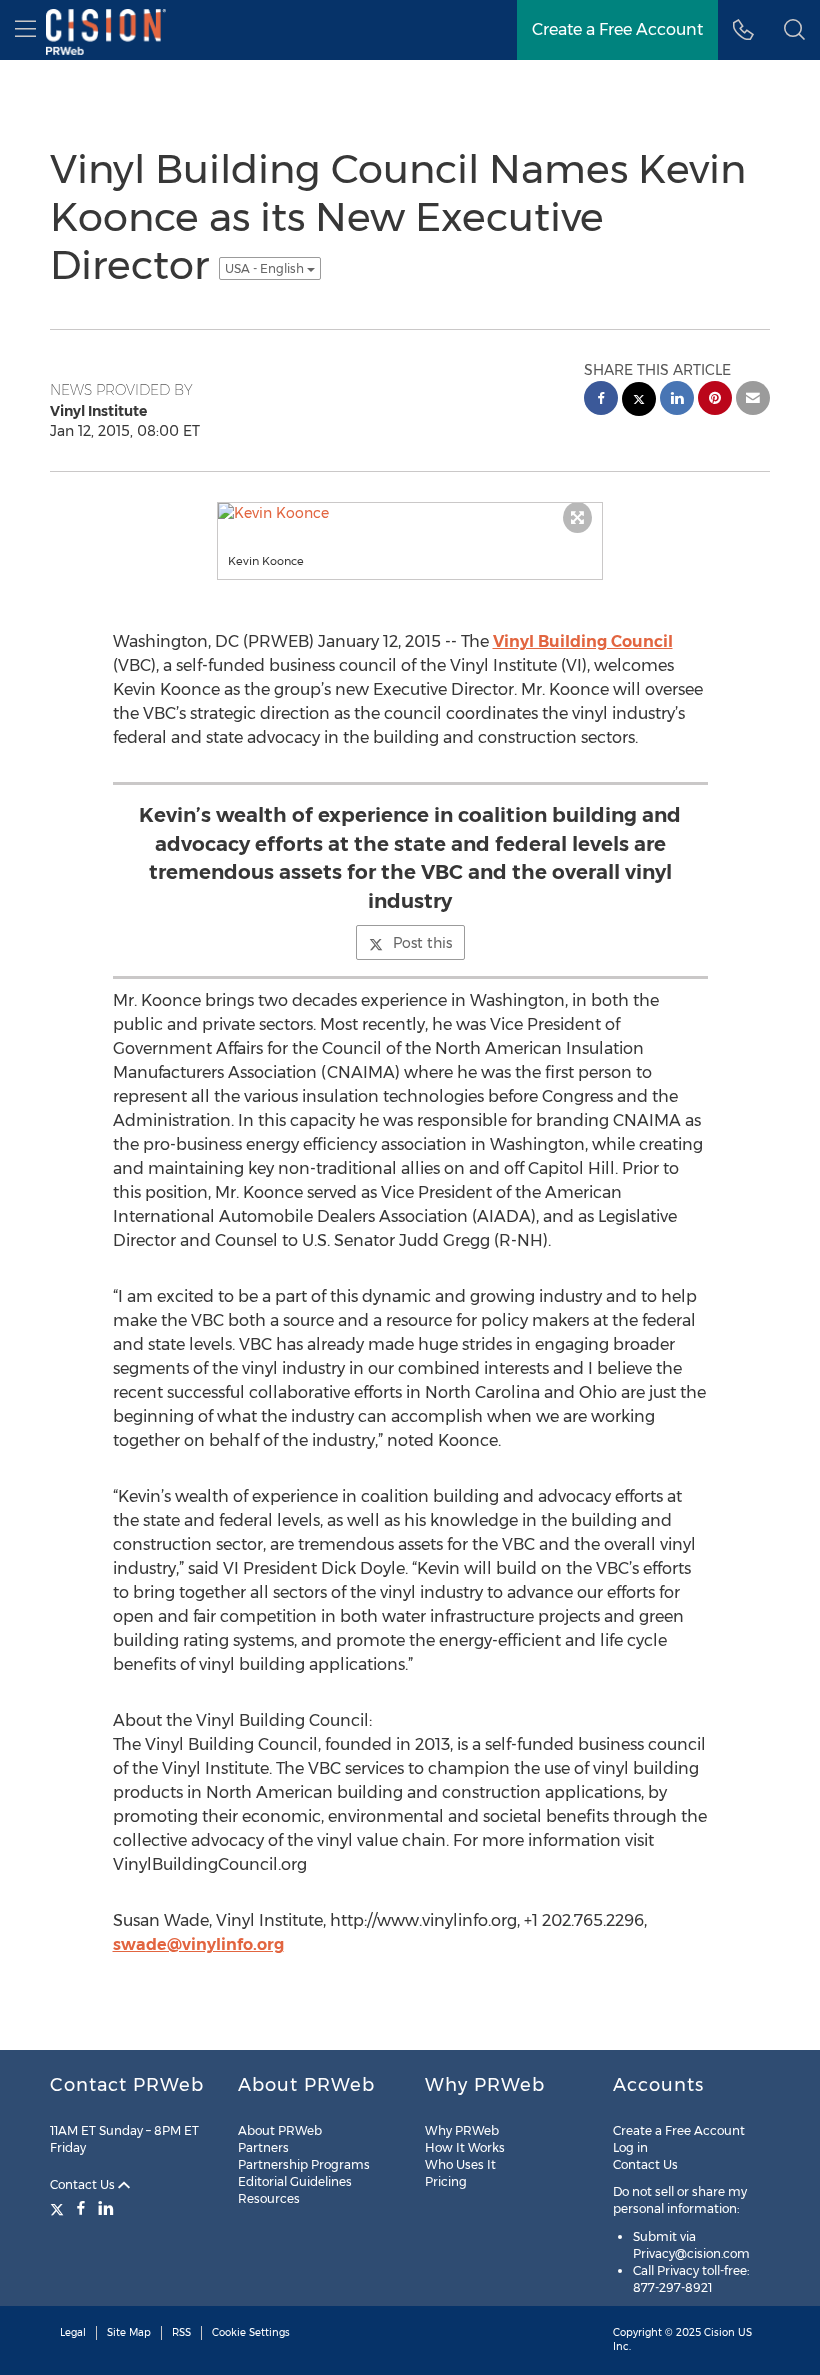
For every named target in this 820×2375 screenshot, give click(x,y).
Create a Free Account (679, 2130)
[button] (794, 30)
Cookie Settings (251, 2332)
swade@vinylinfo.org (198, 1944)
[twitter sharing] (639, 401)
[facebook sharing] (601, 400)
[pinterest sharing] (715, 400)
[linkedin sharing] (677, 400)
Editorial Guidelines (295, 2181)
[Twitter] (59, 2208)
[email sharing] (753, 400)
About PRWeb (280, 2130)
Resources (269, 2198)
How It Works (465, 2147)
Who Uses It (460, 2164)
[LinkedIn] (106, 2208)
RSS (181, 2332)
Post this (422, 943)
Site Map (129, 2332)
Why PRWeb (462, 2130)
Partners (263, 2147)
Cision (719, 2332)
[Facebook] (81, 2208)
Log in (630, 2147)
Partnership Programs (304, 2164)
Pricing (446, 2181)
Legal (73, 2332)
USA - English (266, 268)
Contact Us (84, 2184)
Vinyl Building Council (583, 641)
